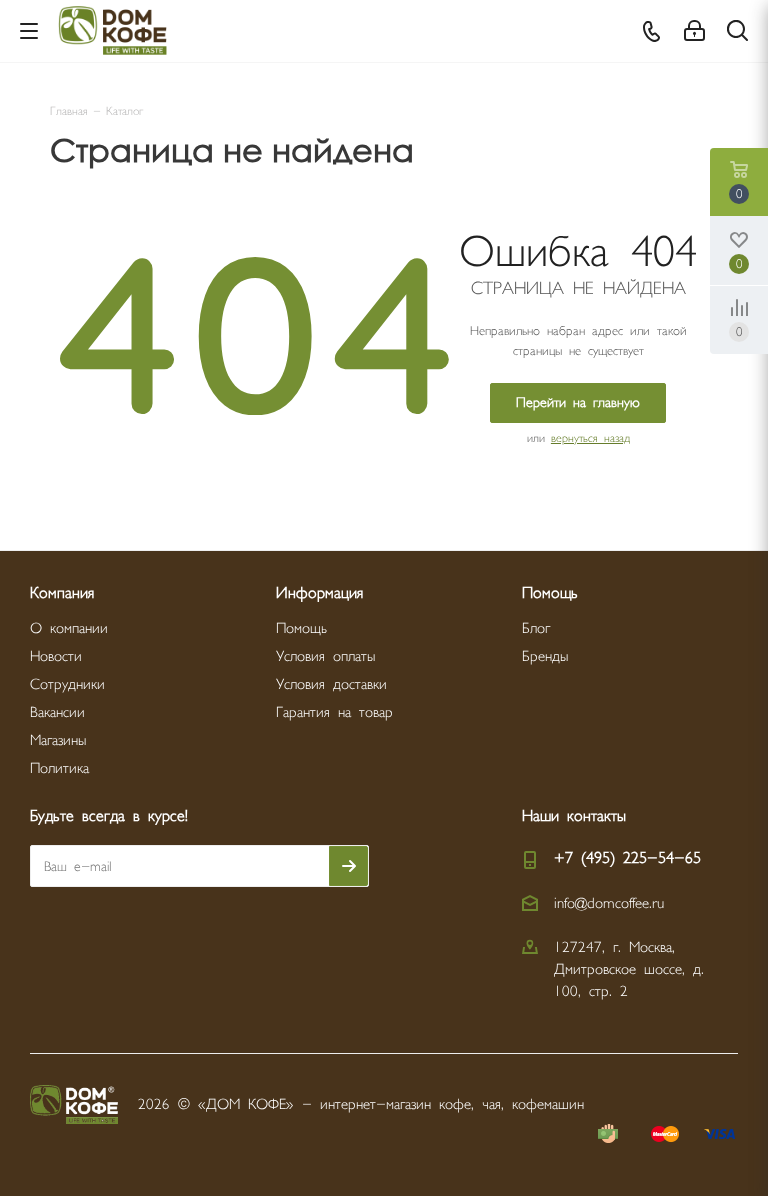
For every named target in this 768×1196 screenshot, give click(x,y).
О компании (69, 628)
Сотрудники (67, 684)
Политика (59, 768)
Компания (62, 593)
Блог (536, 628)
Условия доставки (331, 684)
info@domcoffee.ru (609, 903)
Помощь (301, 628)
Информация (319, 593)
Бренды (545, 656)
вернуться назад (590, 438)
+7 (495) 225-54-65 (627, 858)
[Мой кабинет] (694, 31)
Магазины (58, 740)
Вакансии (57, 712)
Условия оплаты (325, 656)
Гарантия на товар (334, 712)
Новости (56, 656)
